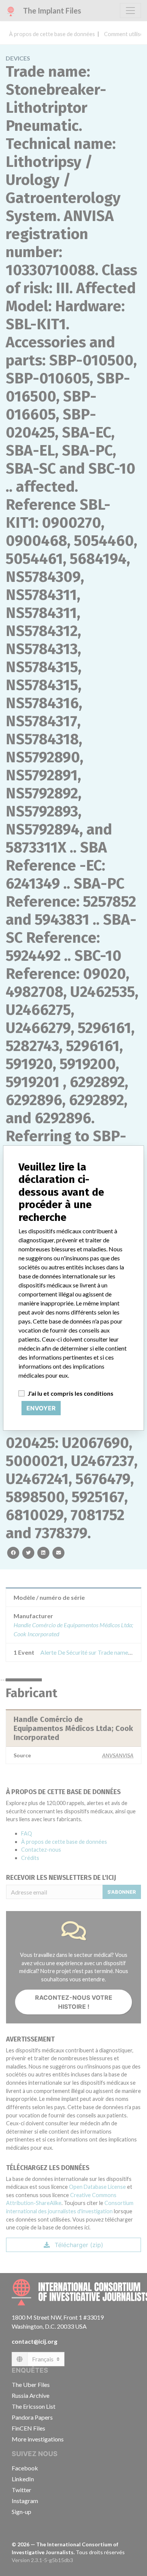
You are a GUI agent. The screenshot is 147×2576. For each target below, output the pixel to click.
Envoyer (41, 1408)
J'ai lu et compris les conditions (70, 1393)
